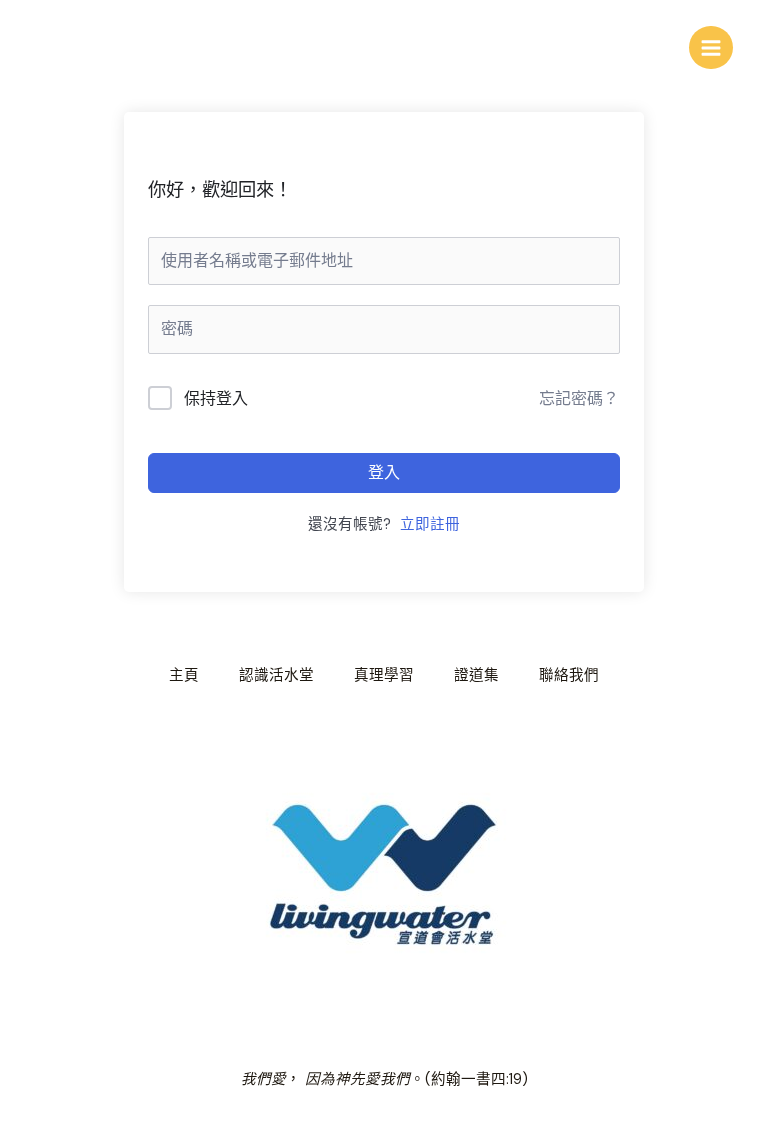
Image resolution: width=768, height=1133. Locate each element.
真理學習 (384, 675)
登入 (384, 472)
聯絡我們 (569, 675)
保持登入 (216, 398)
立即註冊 (430, 524)
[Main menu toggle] (711, 48)
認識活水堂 (276, 675)
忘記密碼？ (579, 398)
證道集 (476, 675)
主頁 (184, 675)
